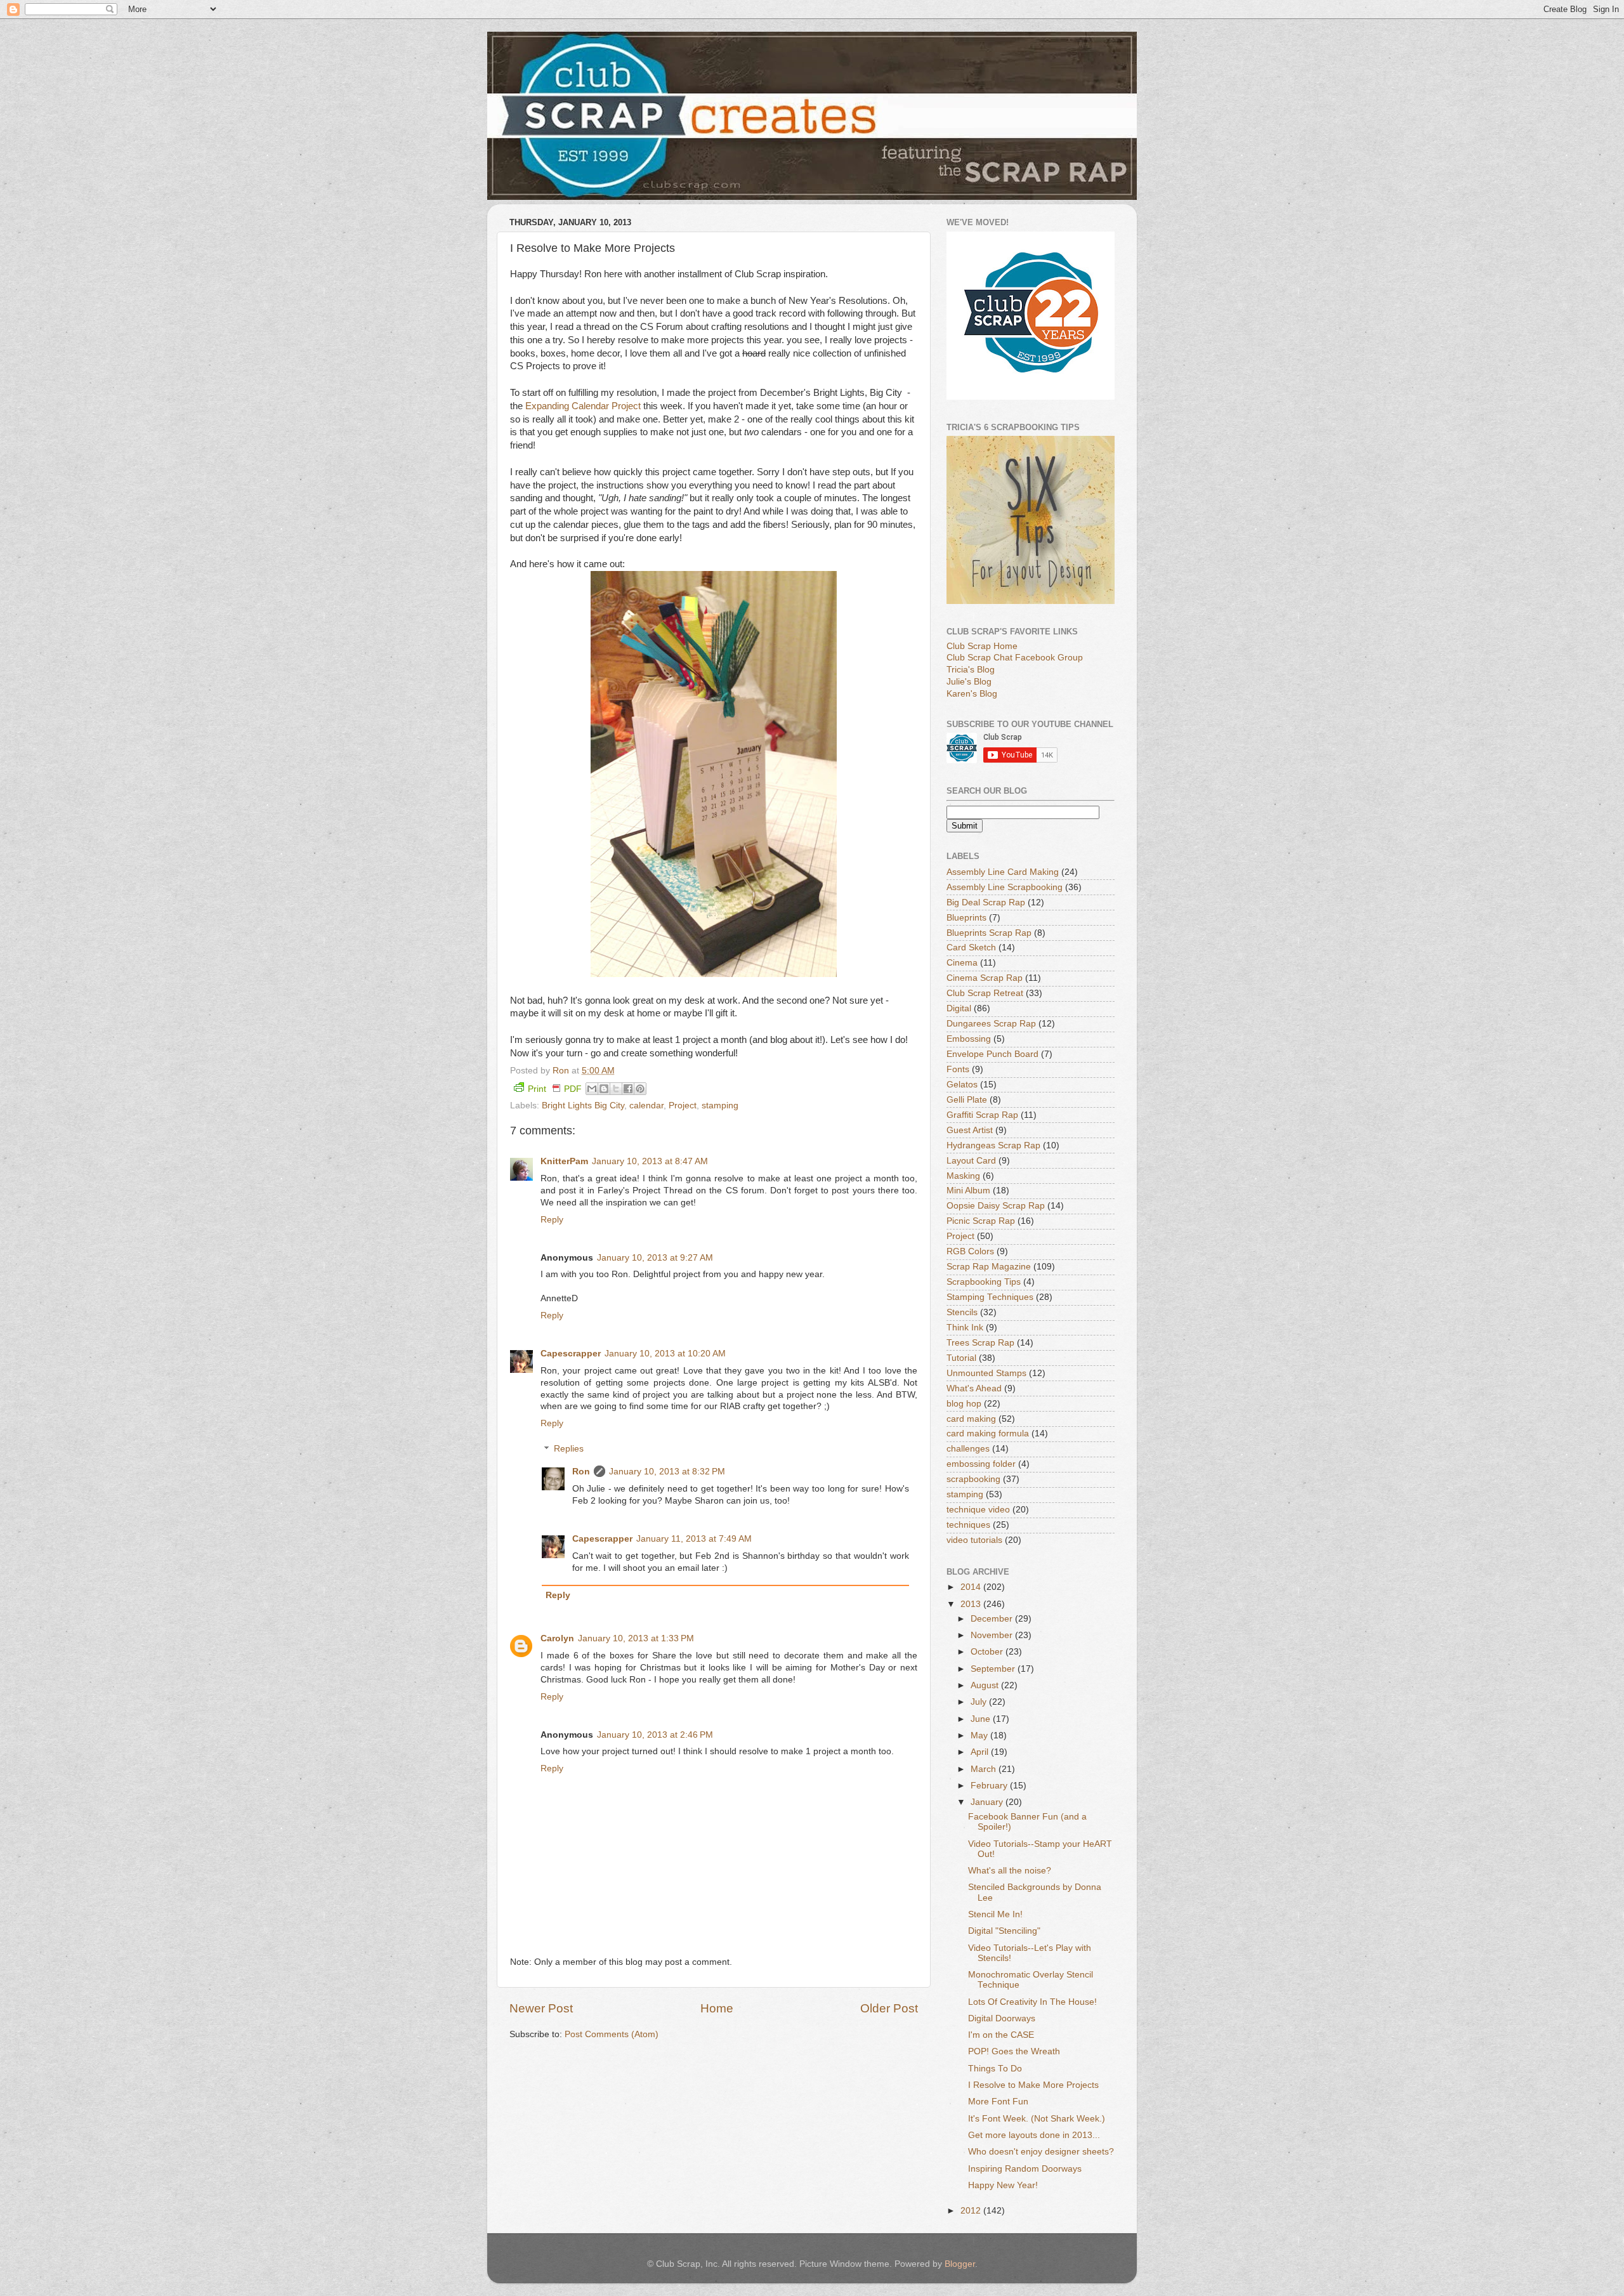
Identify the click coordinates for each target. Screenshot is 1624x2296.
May (980, 1735)
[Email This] (592, 1089)
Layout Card (971, 1161)
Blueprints (966, 918)
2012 (972, 2211)
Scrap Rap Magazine (989, 1267)
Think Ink (965, 1328)
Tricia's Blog (971, 670)
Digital (959, 1008)
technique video (978, 1510)
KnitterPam (564, 1161)
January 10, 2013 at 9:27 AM (655, 1258)
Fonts (958, 1069)
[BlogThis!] (604, 1089)
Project (683, 1105)
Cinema (962, 963)
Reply (552, 1220)
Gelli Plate (967, 1100)
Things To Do (995, 2069)
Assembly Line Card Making (1003, 872)
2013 (972, 1604)
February (990, 1786)
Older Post (889, 2008)
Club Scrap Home (982, 646)
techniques (968, 1525)
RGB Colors (970, 1251)
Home (717, 2008)
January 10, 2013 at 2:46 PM (655, 1735)
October (988, 1652)
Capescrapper (571, 1354)
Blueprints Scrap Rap (989, 933)
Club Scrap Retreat (985, 993)
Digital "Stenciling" (1004, 1931)
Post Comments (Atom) (612, 2034)
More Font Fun (998, 2102)
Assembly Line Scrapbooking (1005, 887)
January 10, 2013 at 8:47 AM (650, 1161)
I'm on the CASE (1001, 2035)
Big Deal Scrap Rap (986, 902)
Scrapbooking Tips (984, 1282)
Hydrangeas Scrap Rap (993, 1145)
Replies (569, 1449)
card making (971, 1419)
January (988, 1802)
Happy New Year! (1003, 2185)
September (994, 1669)
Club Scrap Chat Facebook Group (1015, 658)
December (993, 1619)
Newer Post (541, 2008)
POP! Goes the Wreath (1014, 2051)
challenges (968, 1449)
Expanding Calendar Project (583, 406)
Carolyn (557, 1638)
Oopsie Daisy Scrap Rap (996, 1206)
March (985, 1769)
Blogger (960, 2264)
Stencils (962, 1312)
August (986, 1685)
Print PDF (555, 1089)
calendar (646, 1105)
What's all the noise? (1010, 1871)
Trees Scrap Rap (980, 1343)
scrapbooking (973, 1479)
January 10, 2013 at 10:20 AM (665, 1354)
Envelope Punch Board (992, 1054)
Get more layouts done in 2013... (1034, 2135)
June (982, 1719)
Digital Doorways (1002, 2018)
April (981, 1752)
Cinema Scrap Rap (985, 978)
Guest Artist (970, 1130)
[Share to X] (616, 1089)
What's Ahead (974, 1388)
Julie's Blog (969, 682)
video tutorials (974, 1540)
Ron (581, 1472)
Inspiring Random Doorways (1025, 2169)
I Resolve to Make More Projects (1033, 2085)
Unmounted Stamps (986, 1373)
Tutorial (961, 1358)
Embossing (969, 1039)
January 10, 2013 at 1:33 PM (636, 1638)
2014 (972, 1587)
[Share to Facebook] (628, 1089)
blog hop (964, 1404)
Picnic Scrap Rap (981, 1221)
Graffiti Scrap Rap (982, 1115)
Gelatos (962, 1085)
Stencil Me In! (995, 1914)
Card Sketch (971, 948)
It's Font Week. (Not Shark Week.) (1037, 2119)
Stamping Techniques (990, 1297)
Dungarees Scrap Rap (991, 1024)
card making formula (988, 1433)
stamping (720, 1105)
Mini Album (968, 1191)
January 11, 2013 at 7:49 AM (694, 1539)
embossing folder (981, 1464)
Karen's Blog (972, 694)
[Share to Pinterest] (640, 1089)
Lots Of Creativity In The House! (1032, 2002)
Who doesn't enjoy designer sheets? (1041, 2152)
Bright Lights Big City (583, 1105)
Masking (963, 1176)
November (993, 1635)
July (980, 1702)
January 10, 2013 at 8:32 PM (667, 1472)
